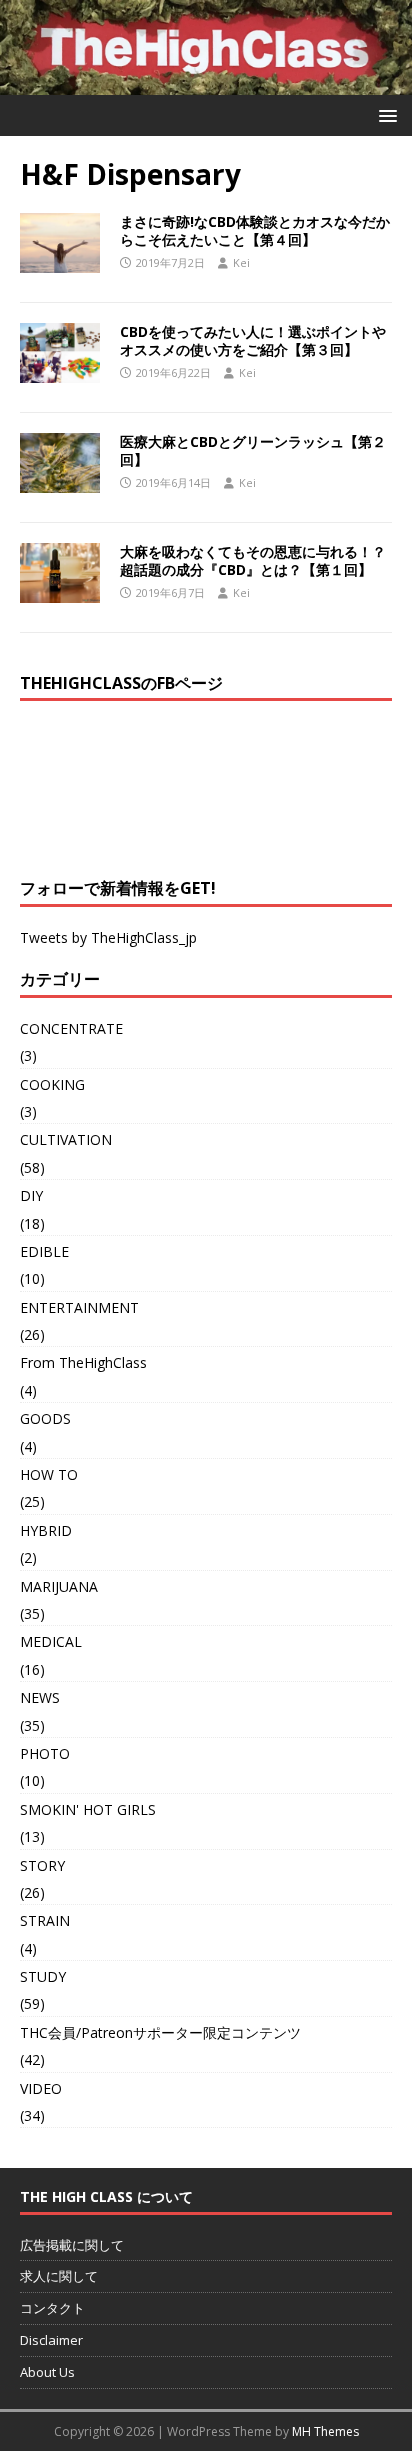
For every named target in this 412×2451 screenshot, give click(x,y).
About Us (47, 2372)
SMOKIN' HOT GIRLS (88, 1809)
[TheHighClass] (206, 83)
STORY (42, 1865)
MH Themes (325, 2431)
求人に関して (59, 2276)
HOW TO (49, 1474)
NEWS (40, 1697)
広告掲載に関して (72, 2245)
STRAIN (45, 1920)
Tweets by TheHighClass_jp (108, 937)
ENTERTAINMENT (79, 1307)
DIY (31, 1195)
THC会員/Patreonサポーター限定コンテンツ (160, 2032)
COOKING (52, 1084)
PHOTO (45, 1753)
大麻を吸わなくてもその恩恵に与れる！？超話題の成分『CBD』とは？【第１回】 (253, 560)
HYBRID (46, 1530)
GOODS (45, 1418)
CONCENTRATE (71, 1028)
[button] (384, 114)
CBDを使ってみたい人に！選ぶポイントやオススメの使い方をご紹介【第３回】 (253, 340)
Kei (241, 262)
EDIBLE (44, 1251)
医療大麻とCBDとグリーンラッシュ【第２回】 (253, 450)
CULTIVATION (66, 1139)
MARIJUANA (59, 1586)
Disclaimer (51, 2340)
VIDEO (41, 2088)
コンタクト (52, 2308)
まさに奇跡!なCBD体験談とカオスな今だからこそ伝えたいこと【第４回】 (255, 230)
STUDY (43, 1976)
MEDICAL (51, 1641)
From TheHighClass (83, 1362)
